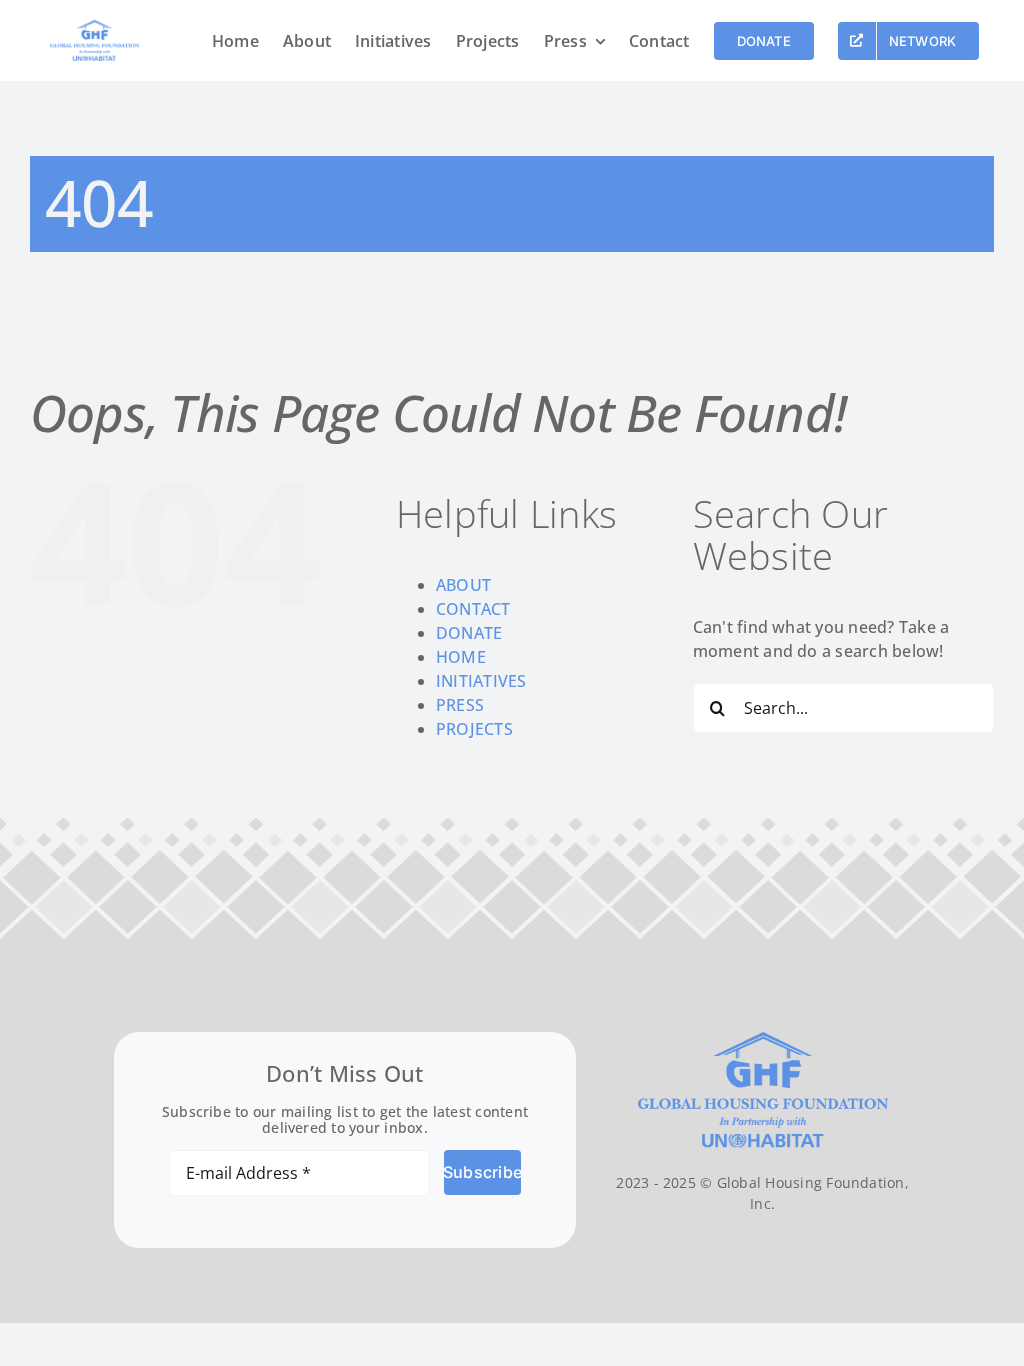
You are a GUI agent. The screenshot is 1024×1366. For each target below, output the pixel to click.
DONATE (469, 633)
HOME (461, 657)
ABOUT (463, 585)
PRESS (460, 705)
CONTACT (473, 609)
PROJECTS (474, 729)
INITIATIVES (481, 681)
